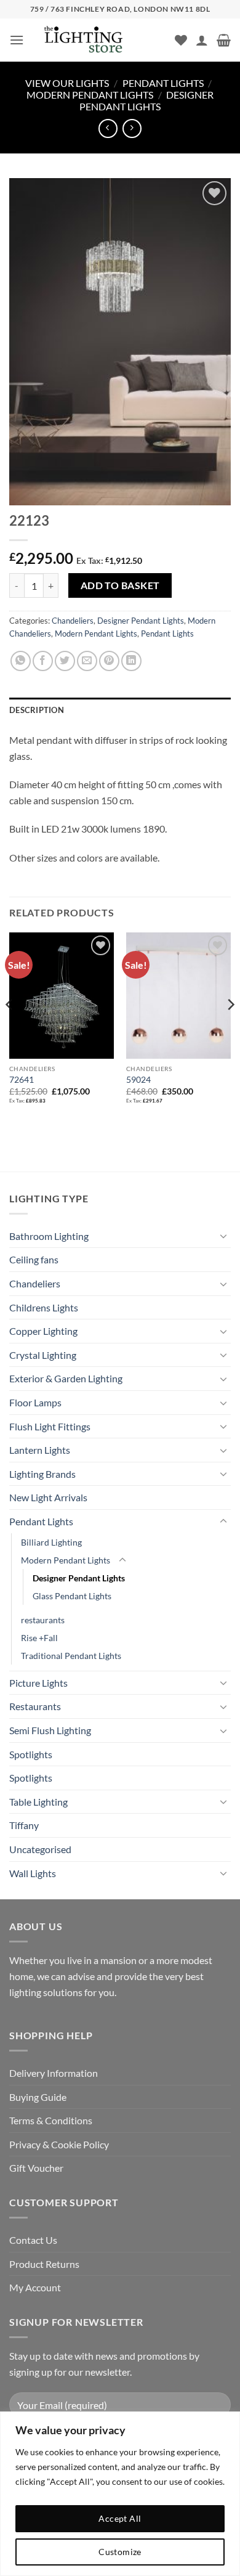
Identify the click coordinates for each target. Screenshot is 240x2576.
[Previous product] (132, 128)
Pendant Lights (163, 83)
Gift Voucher (36, 2168)
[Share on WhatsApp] (21, 661)
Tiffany (24, 1825)
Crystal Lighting (43, 1355)
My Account (35, 2287)
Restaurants (35, 1706)
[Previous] (10, 1029)
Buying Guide (38, 2097)
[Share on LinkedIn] (131, 661)
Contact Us (33, 2240)
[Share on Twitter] (65, 661)
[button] (17, 40)
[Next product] (108, 128)
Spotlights (31, 1754)
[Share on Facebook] (43, 661)
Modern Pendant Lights (90, 95)
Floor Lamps (35, 1402)
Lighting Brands (42, 1474)
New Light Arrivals (48, 1497)
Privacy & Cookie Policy (59, 2144)
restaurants (43, 1620)
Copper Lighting (43, 1331)
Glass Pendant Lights (72, 1596)
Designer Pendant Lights (146, 100)
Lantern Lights (40, 1450)
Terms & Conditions (51, 2120)
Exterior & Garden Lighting (66, 1378)
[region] (120, 2494)
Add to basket (120, 585)
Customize (120, 2552)
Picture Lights (38, 1683)
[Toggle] (223, 1236)
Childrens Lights (44, 1307)
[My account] (202, 40)
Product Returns (44, 2264)
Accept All (120, 2518)
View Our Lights (67, 83)
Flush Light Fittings (50, 1426)
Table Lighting (38, 1802)
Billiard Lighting (51, 1542)
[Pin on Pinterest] (109, 661)
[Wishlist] (181, 40)
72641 (22, 1080)
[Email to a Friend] (87, 661)
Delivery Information (54, 2073)
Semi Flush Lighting (50, 1730)
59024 (138, 1080)
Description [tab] (37, 710)
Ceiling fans (34, 1259)
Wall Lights (33, 1873)
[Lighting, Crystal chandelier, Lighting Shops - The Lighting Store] (104, 40)
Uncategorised (40, 1849)
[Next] (230, 1029)
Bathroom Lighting (49, 1236)
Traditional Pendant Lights (71, 1656)
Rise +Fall (39, 1638)
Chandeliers (73, 621)
